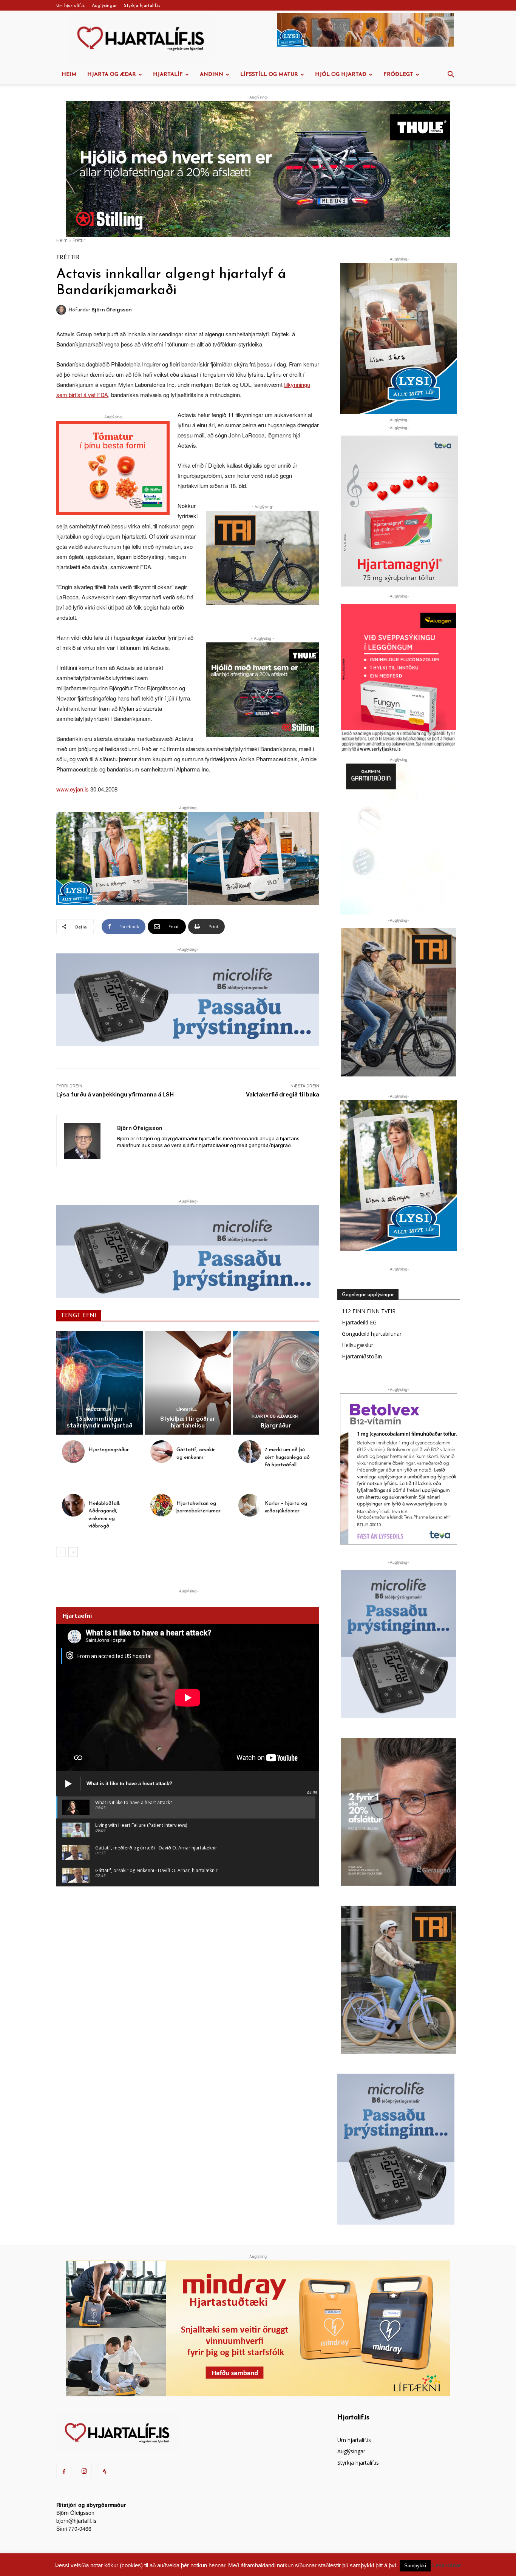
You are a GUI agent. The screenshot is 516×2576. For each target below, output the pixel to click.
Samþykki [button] (415, 2566)
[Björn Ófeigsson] (62, 310)
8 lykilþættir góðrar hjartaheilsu (188, 1422)
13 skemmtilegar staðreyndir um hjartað (99, 1422)
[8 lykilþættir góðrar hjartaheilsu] (188, 1383)
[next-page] (73, 1552)
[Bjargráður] (276, 1383)
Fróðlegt (398, 75)
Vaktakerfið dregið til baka (283, 1095)
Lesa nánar (447, 2565)
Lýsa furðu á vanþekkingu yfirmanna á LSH (115, 1095)
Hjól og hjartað (341, 75)
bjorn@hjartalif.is (76, 2521)
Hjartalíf (168, 75)
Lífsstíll (187, 1410)
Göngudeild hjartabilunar (372, 1334)
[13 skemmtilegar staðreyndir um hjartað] (100, 1383)
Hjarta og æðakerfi (275, 1416)
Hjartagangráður (109, 1450)
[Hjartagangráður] (73, 1452)
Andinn (212, 75)
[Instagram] (84, 2471)
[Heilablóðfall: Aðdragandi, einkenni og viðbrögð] (73, 1505)
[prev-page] (61, 1552)
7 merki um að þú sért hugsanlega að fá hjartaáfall (287, 1457)
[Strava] (105, 2471)
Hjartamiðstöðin (362, 1356)
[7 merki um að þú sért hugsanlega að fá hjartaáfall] (250, 1452)
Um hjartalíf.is (70, 6)
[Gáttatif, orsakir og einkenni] (162, 1452)
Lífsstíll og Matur (269, 75)
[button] (451, 75)
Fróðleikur (98, 1410)
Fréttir (79, 240)
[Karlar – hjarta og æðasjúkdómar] (250, 1505)
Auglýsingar (104, 6)
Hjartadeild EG (359, 1322)
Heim (69, 75)
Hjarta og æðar (112, 75)
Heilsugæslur (358, 1345)
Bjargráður (276, 1426)
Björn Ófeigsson (112, 310)
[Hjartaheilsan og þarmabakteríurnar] (162, 1505)
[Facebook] (64, 2471)
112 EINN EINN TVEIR (369, 1311)
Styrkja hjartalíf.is (142, 6)
